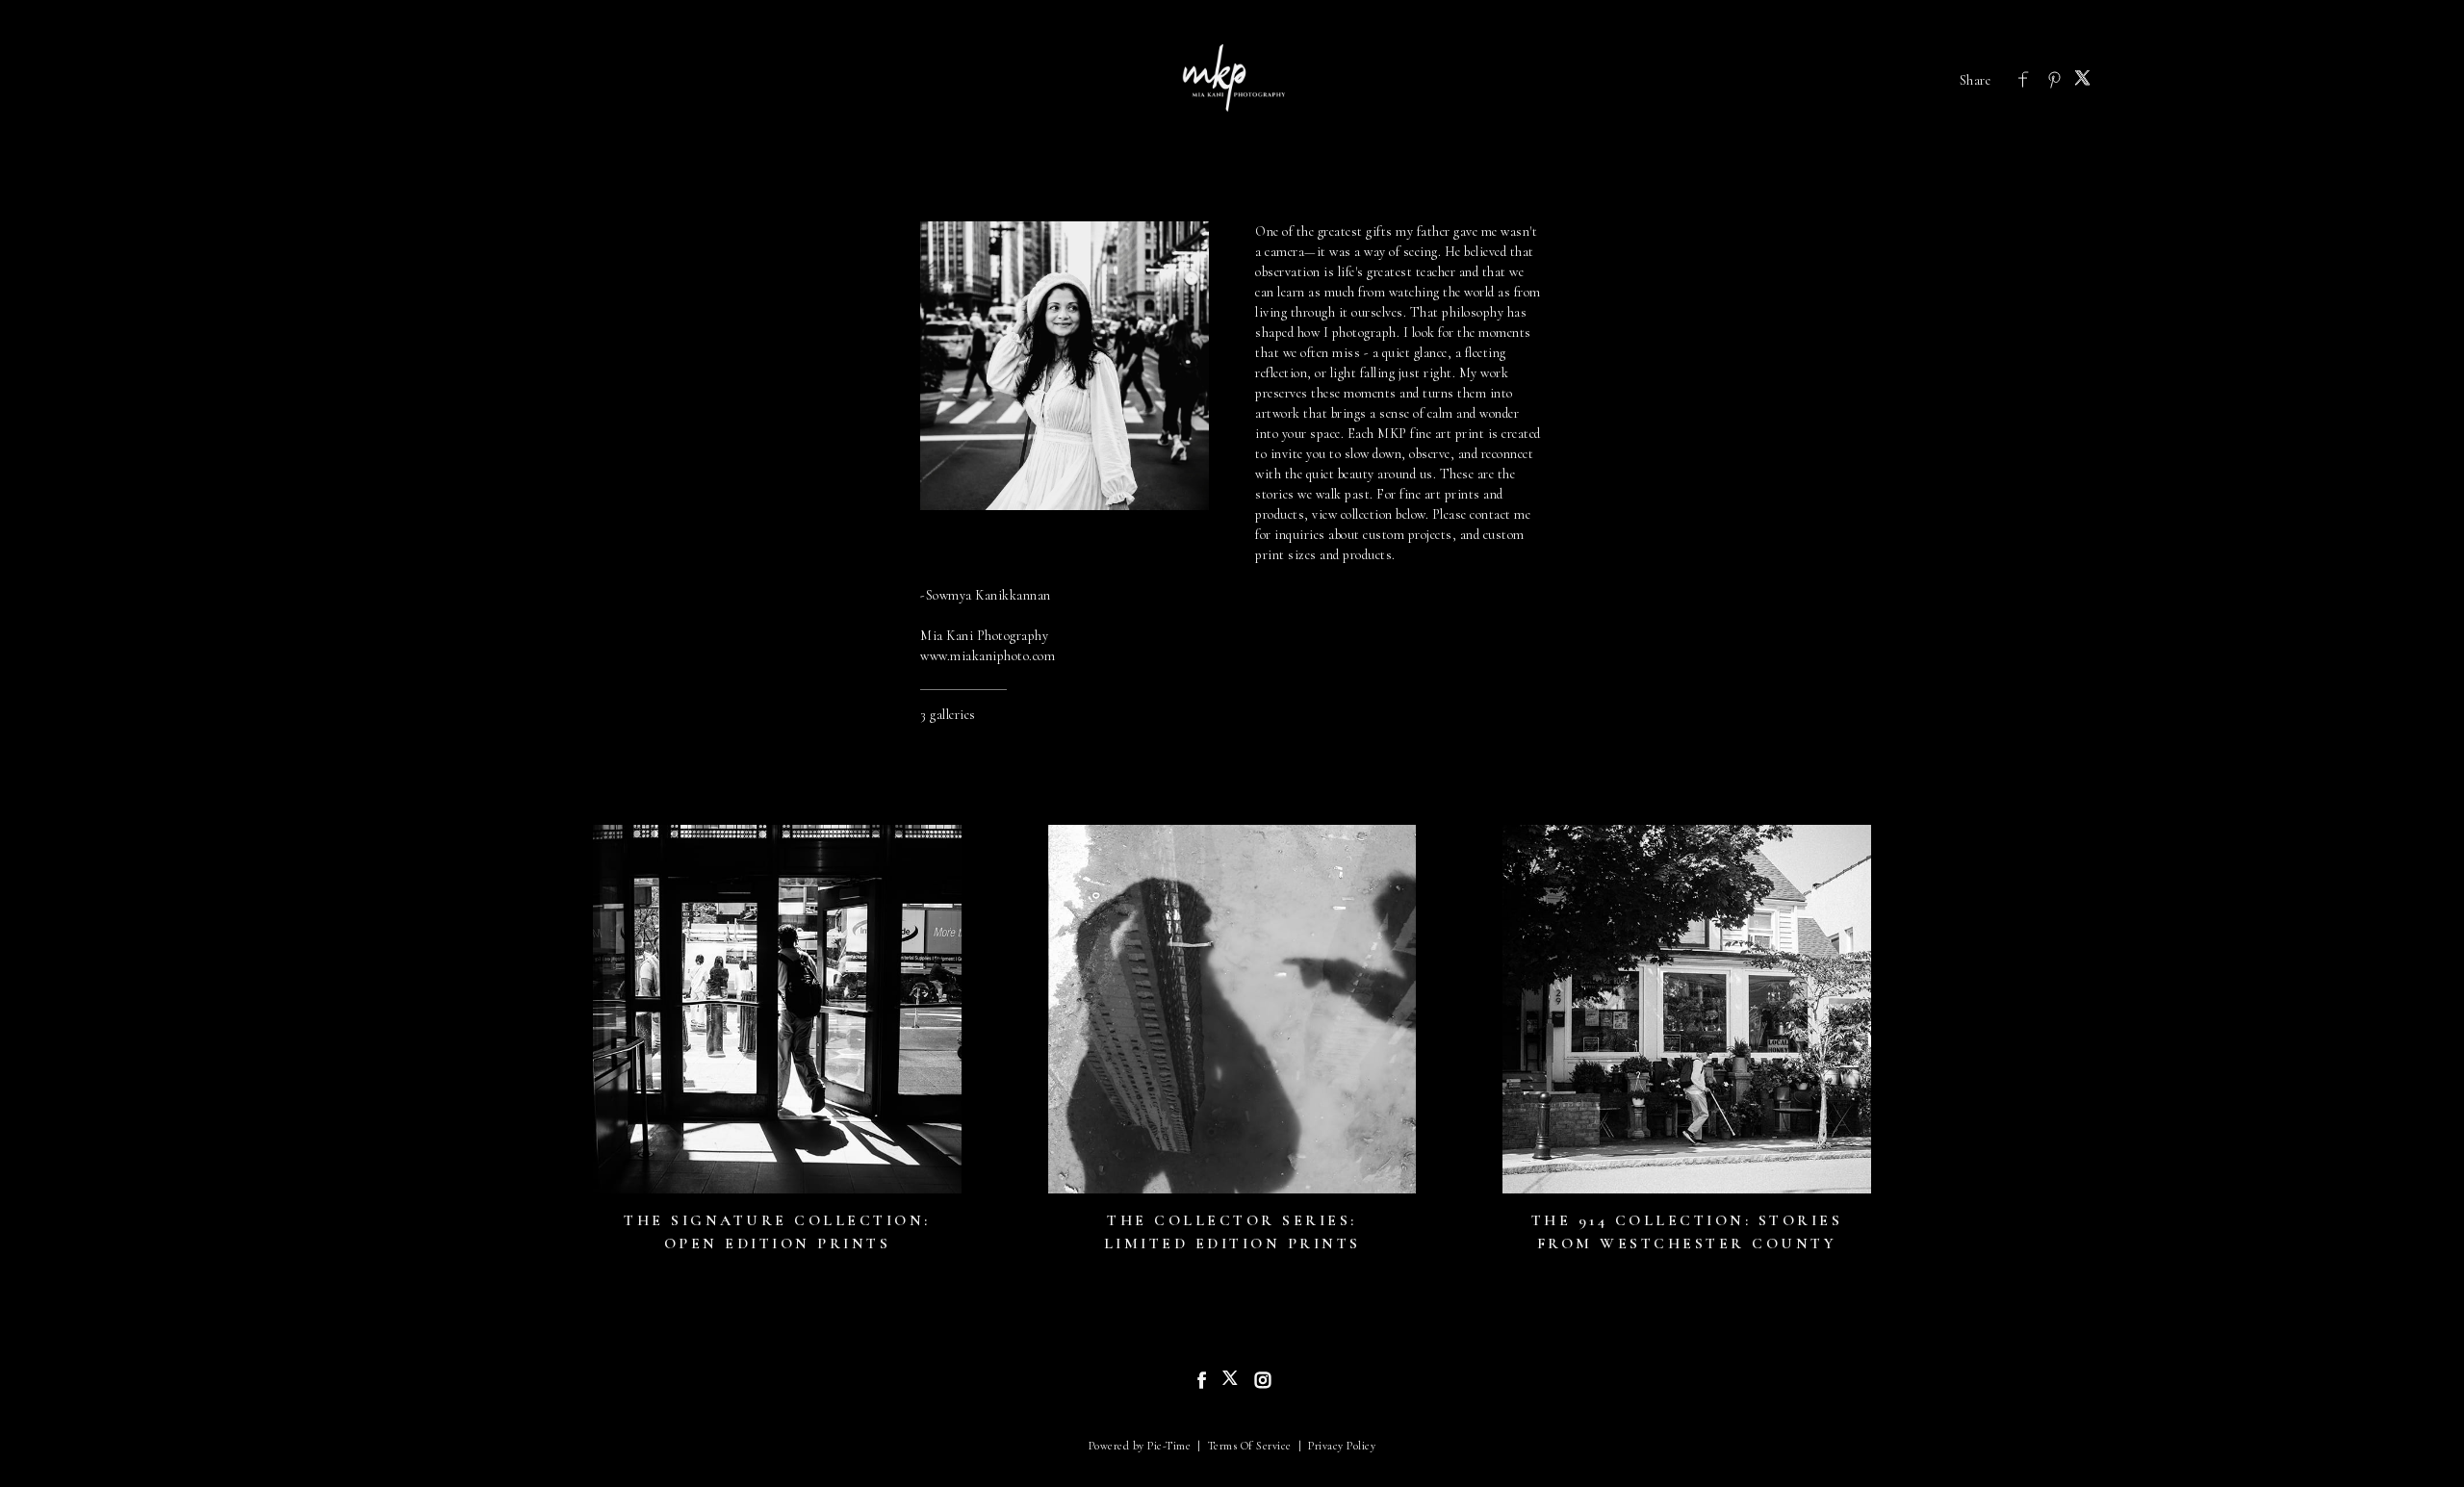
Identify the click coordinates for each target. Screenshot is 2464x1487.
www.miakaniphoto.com (988, 656)
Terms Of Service (1250, 1446)
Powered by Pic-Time (1140, 1446)
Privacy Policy (1342, 1446)
